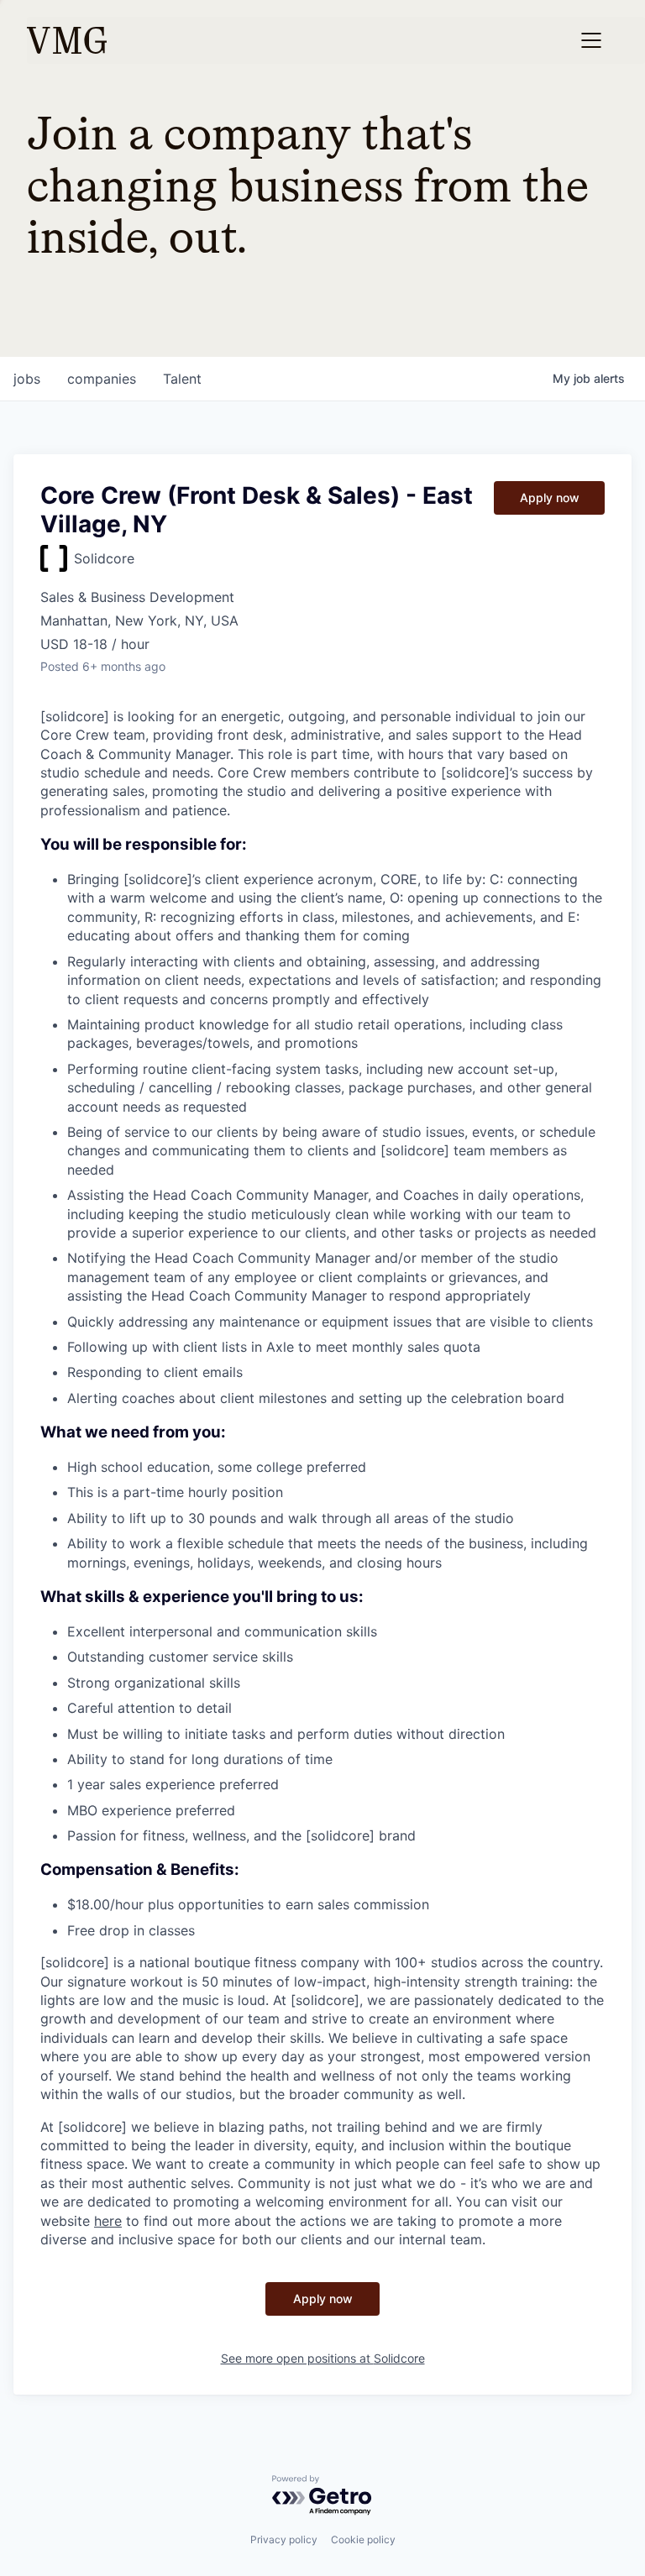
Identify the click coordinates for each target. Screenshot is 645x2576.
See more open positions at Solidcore (323, 2358)
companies (102, 379)
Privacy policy (284, 2539)
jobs (27, 379)
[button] (591, 40)
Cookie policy (363, 2539)
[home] (67, 40)
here (108, 2221)
